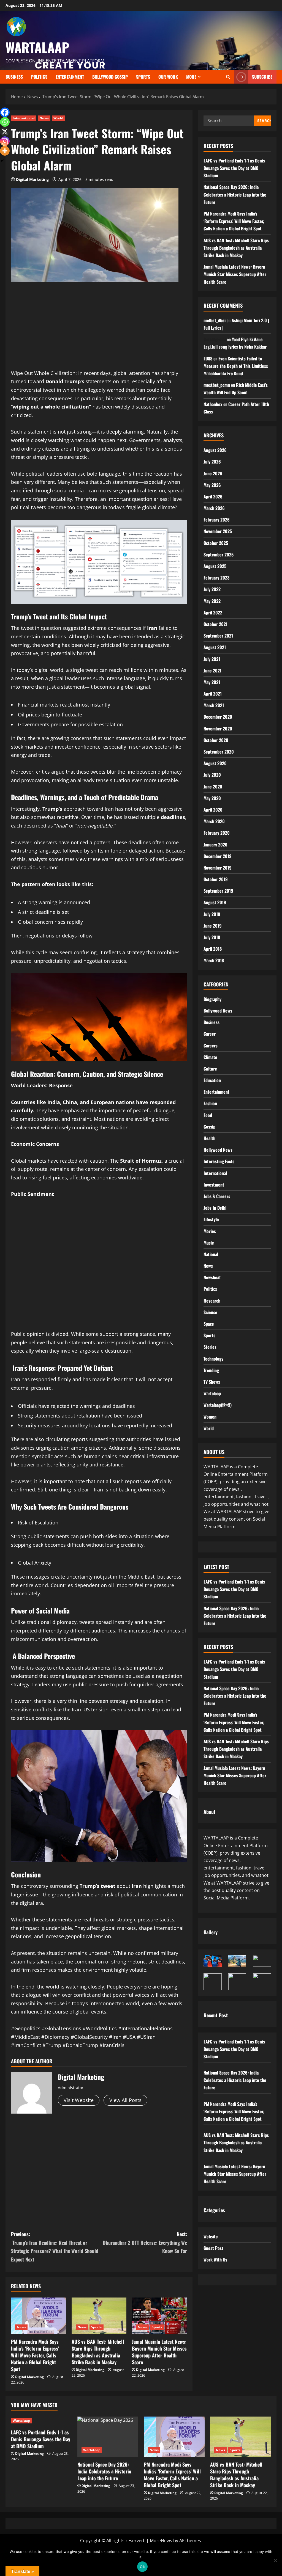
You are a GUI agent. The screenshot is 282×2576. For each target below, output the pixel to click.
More (191, 77)
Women (210, 1417)
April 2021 (213, 694)
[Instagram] (5, 141)
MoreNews (161, 2541)
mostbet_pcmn (217, 385)
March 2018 (214, 960)
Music (209, 1243)
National (211, 1254)
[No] (275, 2560)
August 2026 (215, 450)
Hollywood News (218, 1150)
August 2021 (215, 647)
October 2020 (216, 740)
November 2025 (218, 531)
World (59, 118)
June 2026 (213, 473)
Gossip (209, 1127)
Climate (210, 1057)
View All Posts (125, 2100)
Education (212, 1080)
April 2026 (213, 497)
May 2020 (212, 798)
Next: (145, 2242)
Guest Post (213, 2248)
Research (212, 1301)
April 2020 (213, 810)
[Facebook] (5, 112)
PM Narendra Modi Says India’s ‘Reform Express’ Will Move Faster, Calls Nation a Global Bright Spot (35, 2355)
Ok (142, 2567)
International (24, 118)
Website (211, 2236)
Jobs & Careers (217, 1196)
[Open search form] (228, 77)
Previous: (55, 2247)
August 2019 (215, 902)
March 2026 (214, 508)
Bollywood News (218, 1011)
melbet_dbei (215, 320)
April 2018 (213, 949)
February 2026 (217, 520)
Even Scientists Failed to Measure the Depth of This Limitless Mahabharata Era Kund (236, 366)
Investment (214, 1185)
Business (14, 77)
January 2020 (215, 845)
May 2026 (212, 485)
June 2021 (212, 671)
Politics (210, 1289)
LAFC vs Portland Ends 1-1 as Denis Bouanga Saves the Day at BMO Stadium (234, 168)
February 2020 (217, 833)
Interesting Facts (219, 1161)
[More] (5, 151)
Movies (210, 1231)
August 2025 (215, 566)
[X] (5, 132)
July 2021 (212, 659)
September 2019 (218, 891)
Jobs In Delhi (215, 1208)
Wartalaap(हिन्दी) (218, 1405)
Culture (210, 1069)
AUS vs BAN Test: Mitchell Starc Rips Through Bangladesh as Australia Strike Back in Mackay (98, 2352)
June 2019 (213, 926)
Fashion (210, 1103)
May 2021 (212, 682)
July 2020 (212, 775)
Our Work (168, 77)
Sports (143, 77)
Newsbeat (212, 1277)
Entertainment (70, 77)
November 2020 (218, 729)
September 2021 (218, 636)
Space (209, 1324)
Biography (212, 999)
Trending (211, 1370)
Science (210, 1312)
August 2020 (215, 763)
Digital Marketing (32, 179)
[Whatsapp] (5, 122)
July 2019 (212, 914)
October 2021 (215, 624)
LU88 (208, 358)
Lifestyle (211, 1219)
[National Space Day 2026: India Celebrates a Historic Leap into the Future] (108, 2437)
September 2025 (219, 555)
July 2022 (212, 589)
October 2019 (216, 879)
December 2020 (218, 717)
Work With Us (215, 2260)
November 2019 (218, 868)
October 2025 (216, 543)
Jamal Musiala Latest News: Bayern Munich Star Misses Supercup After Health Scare (159, 2352)
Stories (210, 1347)
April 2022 (213, 613)
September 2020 (219, 752)
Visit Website (79, 2100)
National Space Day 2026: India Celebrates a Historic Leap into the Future (235, 194)
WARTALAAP (37, 47)
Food (208, 1115)
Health (209, 1138)
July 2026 (212, 462)
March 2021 (214, 705)
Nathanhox (213, 404)
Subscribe (262, 77)
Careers (211, 1046)
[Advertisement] (99, 330)
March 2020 (214, 821)
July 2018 (212, 937)
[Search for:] (229, 121)
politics (39, 77)
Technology (213, 1359)
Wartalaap (212, 1393)
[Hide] (2, 161)
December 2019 (218, 856)
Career (210, 1034)
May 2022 (212, 601)
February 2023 (216, 578)
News (44, 118)
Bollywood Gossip (110, 77)
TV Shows (212, 1382)
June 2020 (213, 787)
